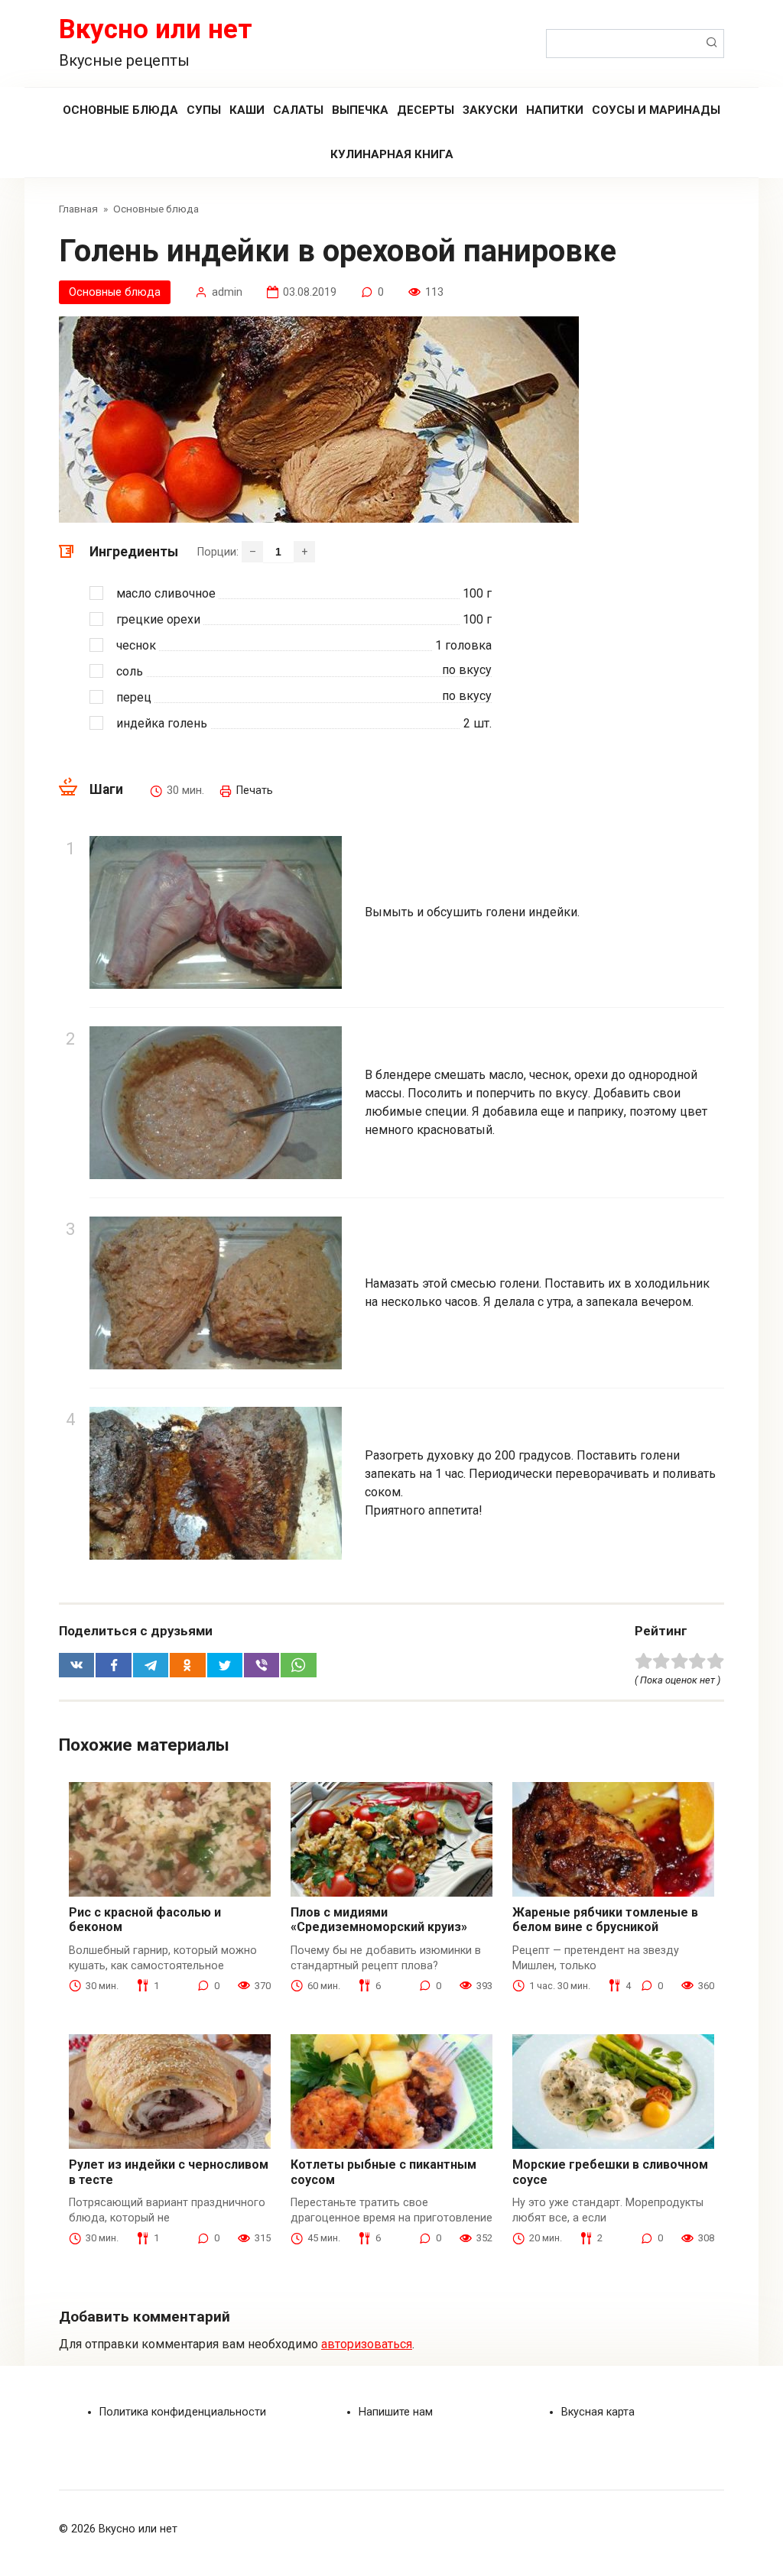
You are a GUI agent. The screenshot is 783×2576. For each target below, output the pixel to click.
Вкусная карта (598, 2412)
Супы (204, 110)
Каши (247, 110)
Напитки (555, 110)
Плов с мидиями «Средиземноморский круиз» (379, 1920)
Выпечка (360, 110)
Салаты (298, 110)
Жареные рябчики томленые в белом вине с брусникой (605, 1920)
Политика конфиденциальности (183, 2412)
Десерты (426, 110)
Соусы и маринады (656, 110)
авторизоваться (367, 2344)
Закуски (490, 110)
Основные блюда (120, 110)
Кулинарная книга (392, 154)
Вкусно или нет (156, 29)
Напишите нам (396, 2412)
